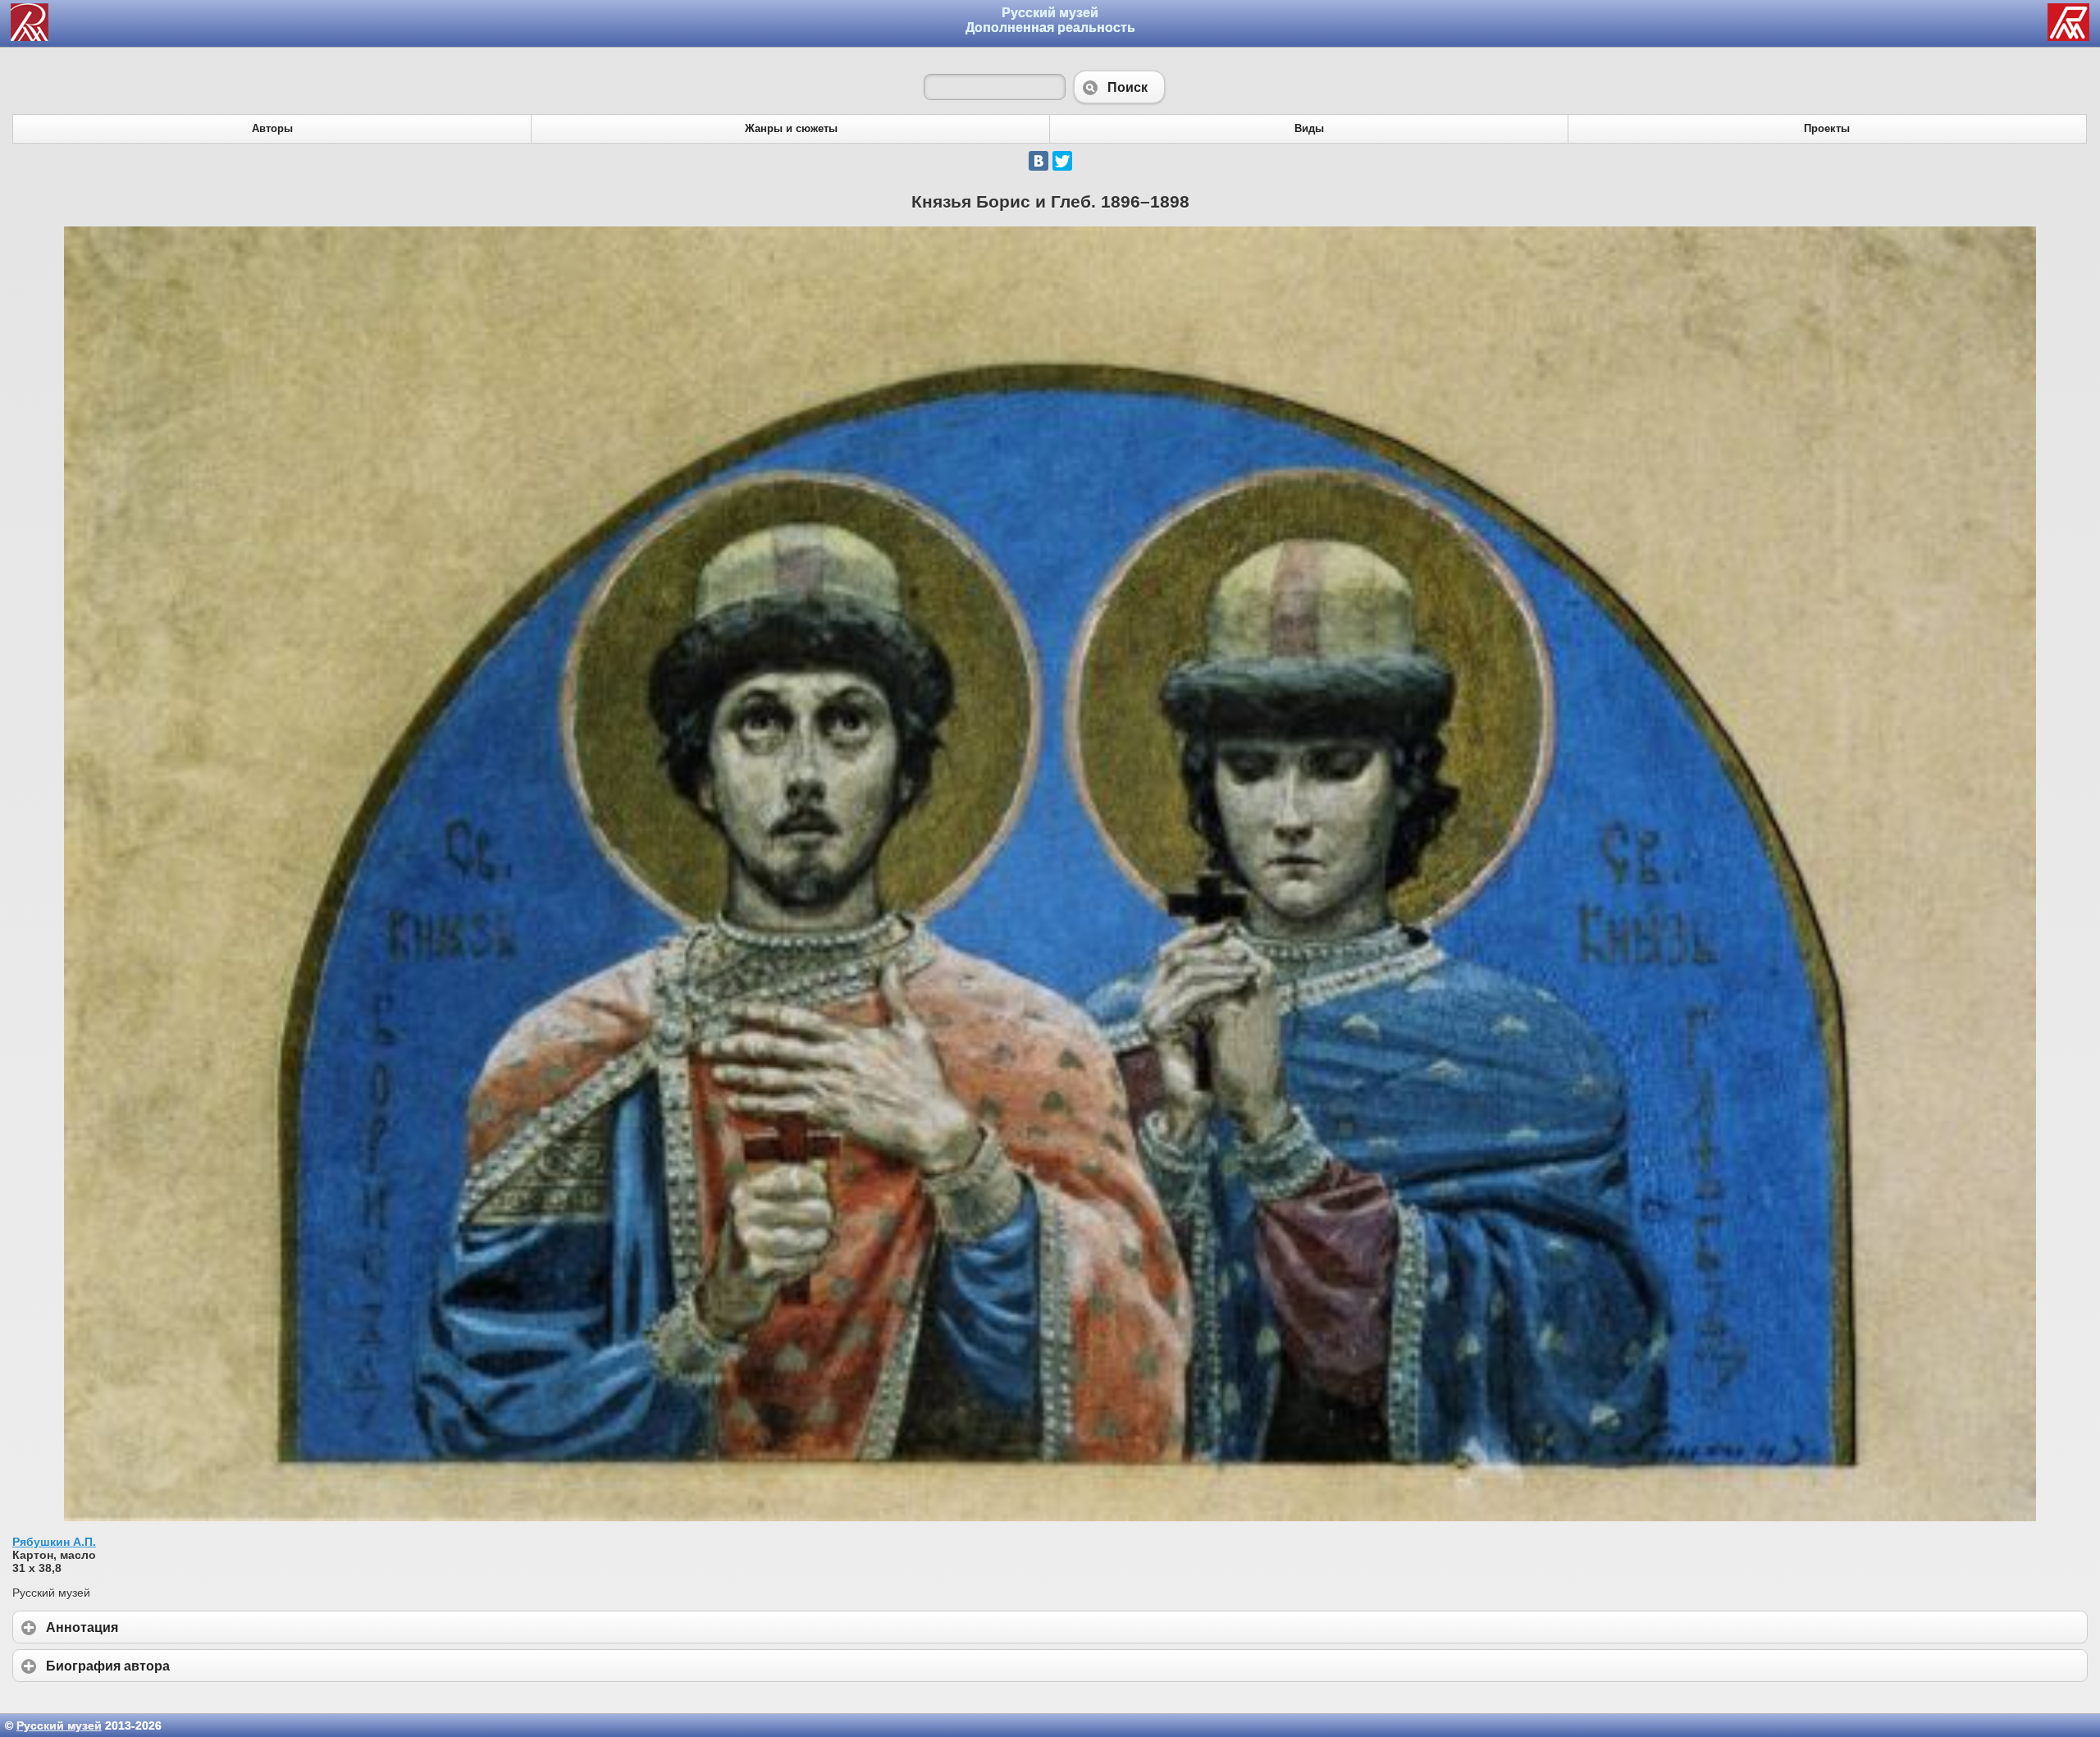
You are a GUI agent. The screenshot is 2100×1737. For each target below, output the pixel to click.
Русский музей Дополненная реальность (1050, 20)
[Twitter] (1062, 161)
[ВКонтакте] (1039, 161)
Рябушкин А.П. (54, 1542)
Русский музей (59, 1726)
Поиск (1119, 87)
